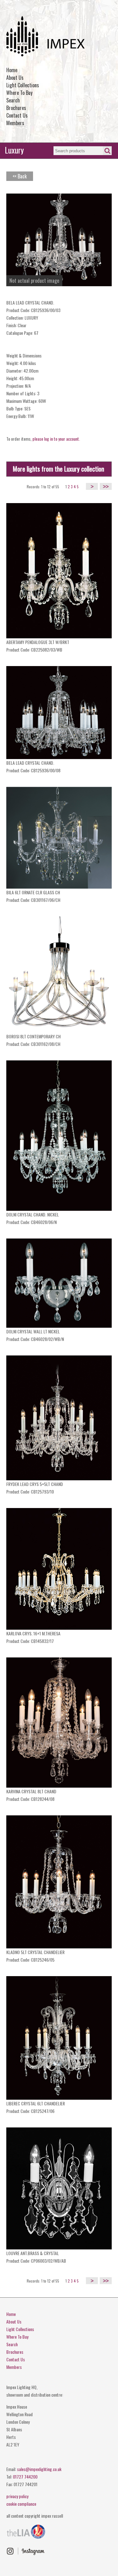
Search (13, 100)
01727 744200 (25, 2477)
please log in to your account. (56, 439)
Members (15, 123)
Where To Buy (19, 93)
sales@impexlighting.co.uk (39, 2469)
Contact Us (17, 115)
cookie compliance (21, 2504)
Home (12, 70)
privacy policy (17, 2496)
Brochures (16, 108)
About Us (15, 78)
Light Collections (23, 85)
